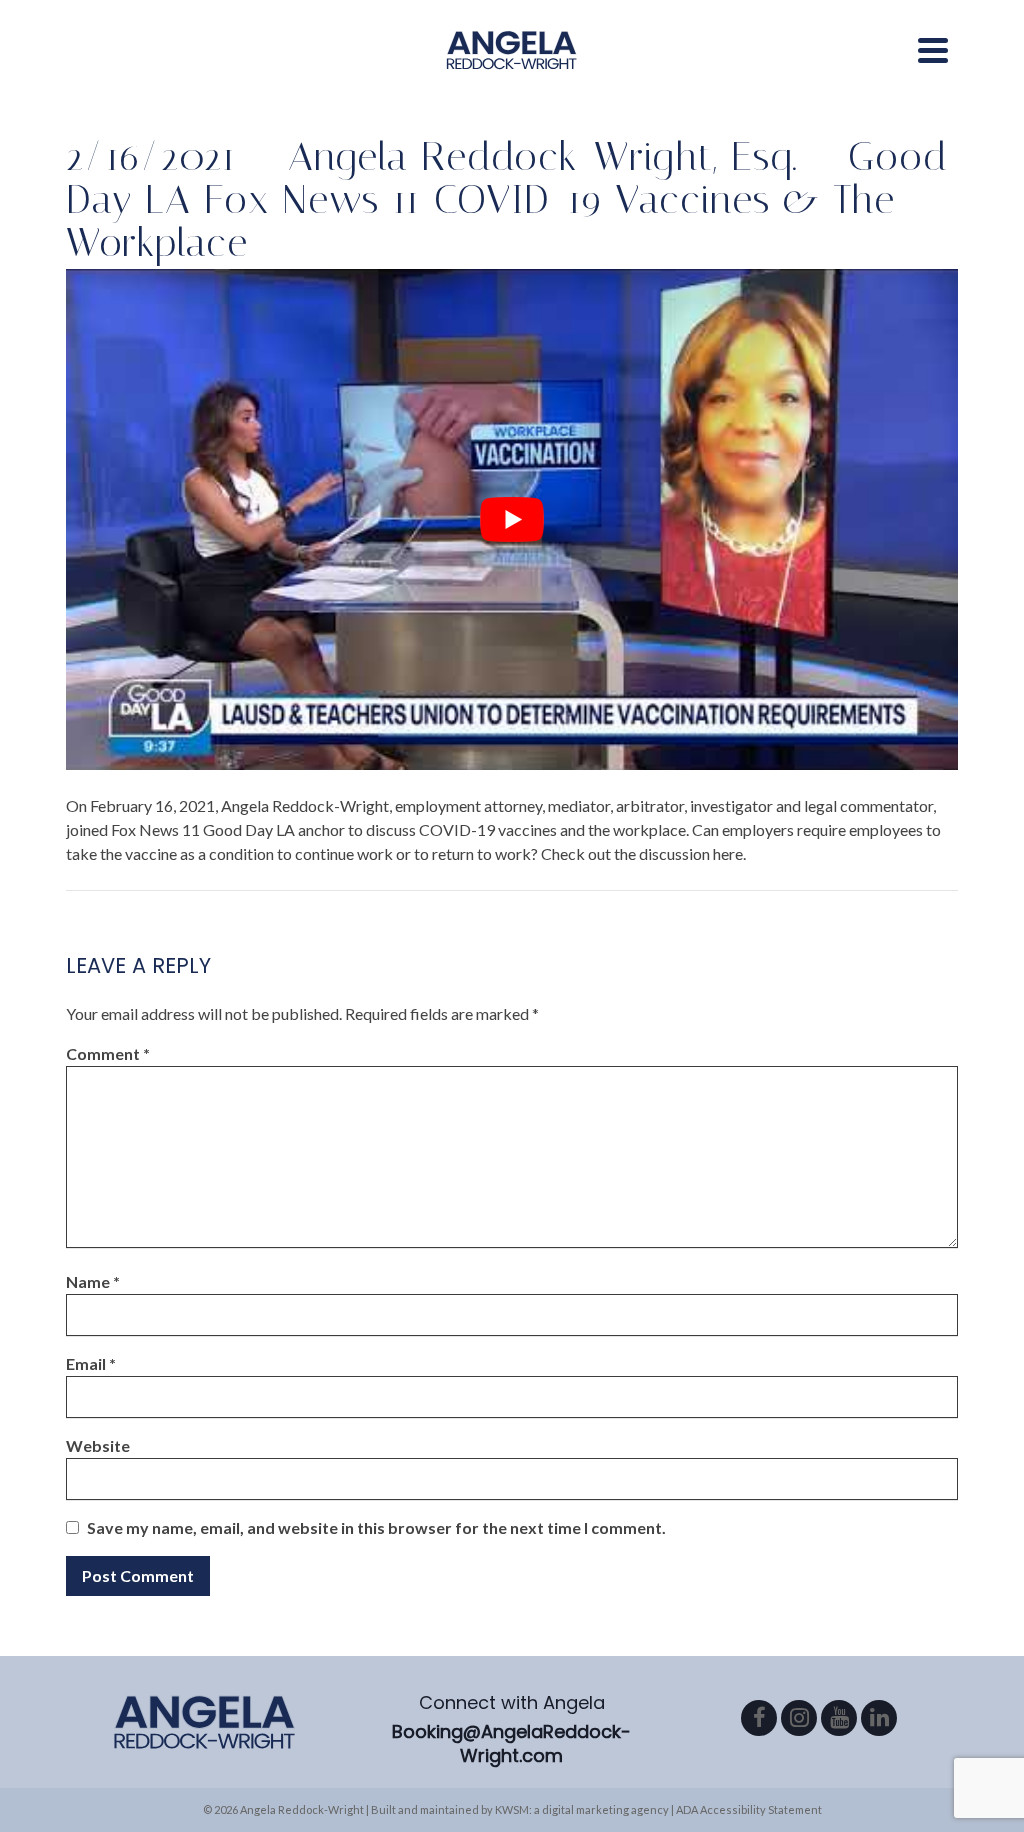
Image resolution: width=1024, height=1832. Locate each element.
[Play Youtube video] (512, 519)
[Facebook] (759, 1718)
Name (93, 1281)
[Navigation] (933, 50)
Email (91, 1363)
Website (98, 1445)
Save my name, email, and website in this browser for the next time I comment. (376, 1527)
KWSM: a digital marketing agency (582, 1809)
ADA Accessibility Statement (749, 1809)
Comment (108, 1053)
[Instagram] (799, 1718)
